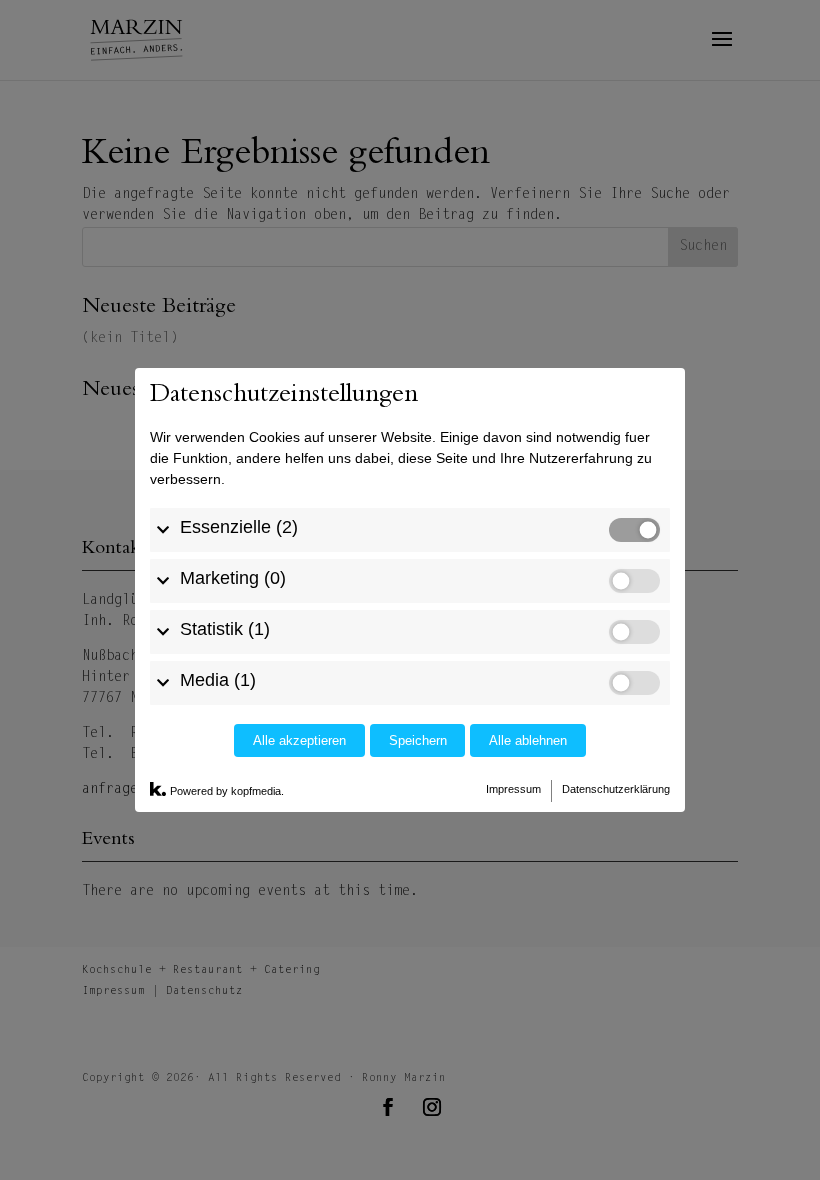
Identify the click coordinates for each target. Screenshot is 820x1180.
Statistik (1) (225, 629)
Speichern (418, 741)
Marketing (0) (233, 578)
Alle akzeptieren (299, 741)
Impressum (513, 789)
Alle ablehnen (528, 741)
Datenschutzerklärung (616, 789)
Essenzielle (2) (239, 527)
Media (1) (218, 680)
